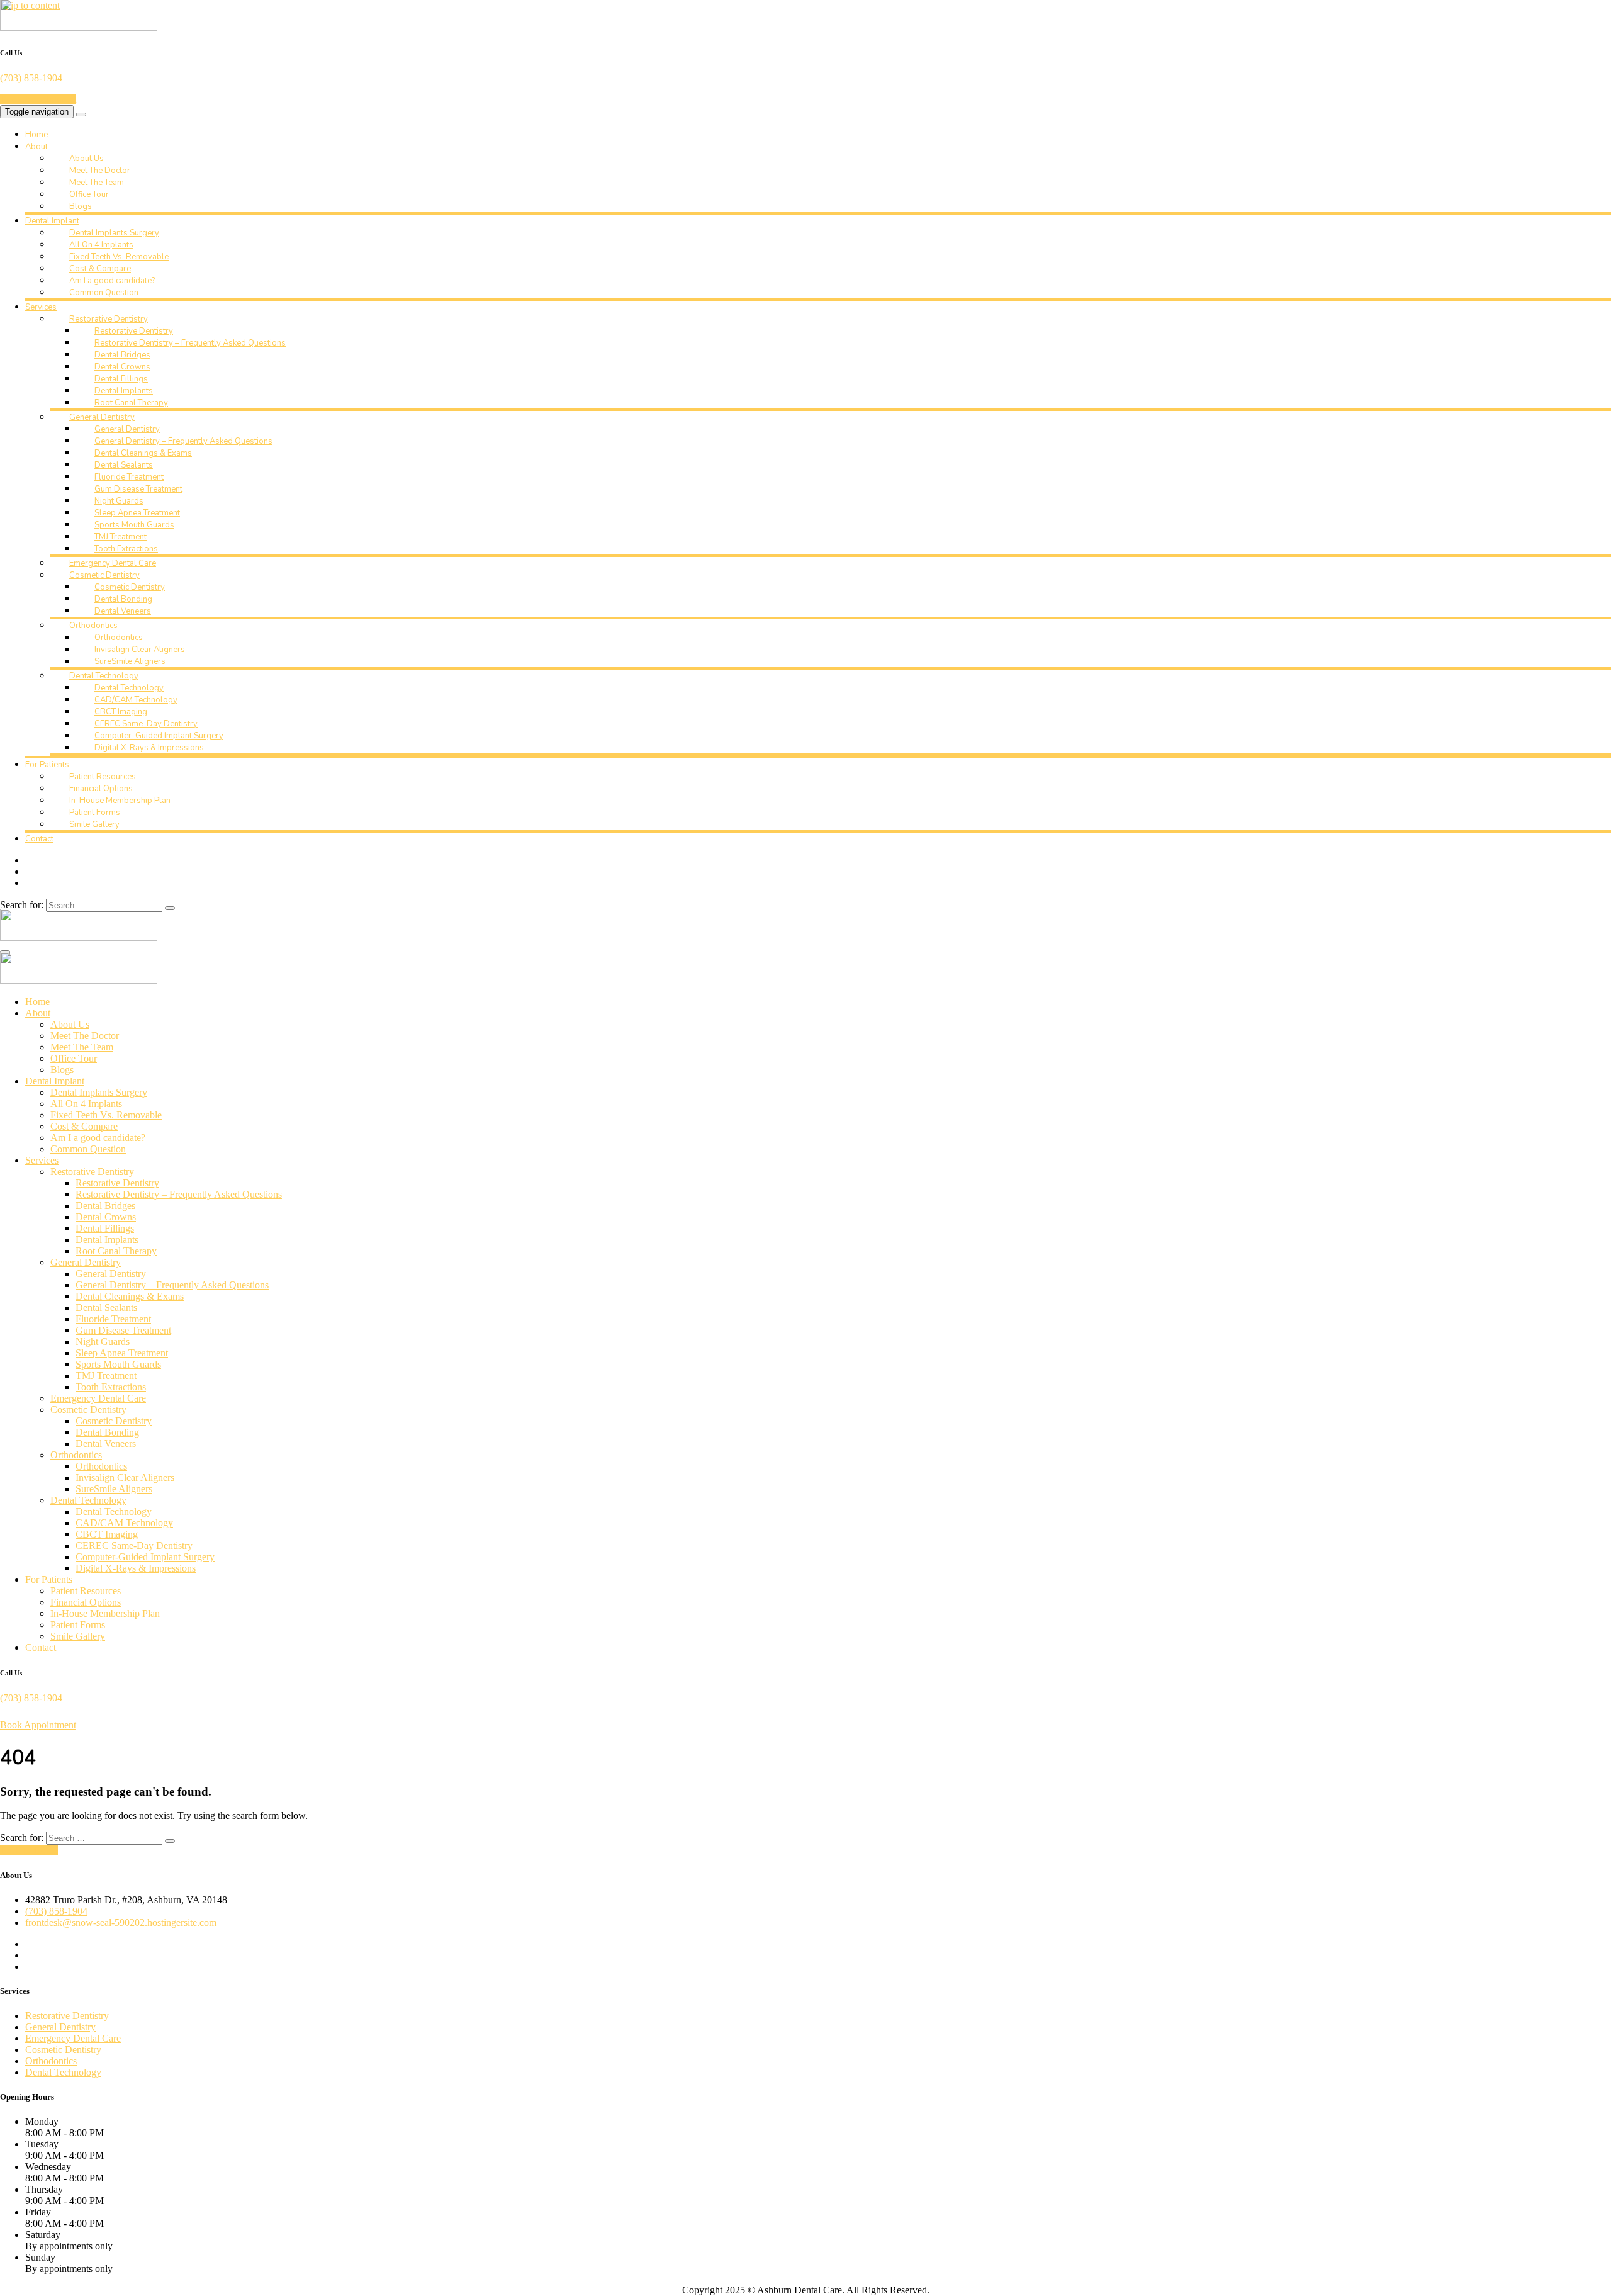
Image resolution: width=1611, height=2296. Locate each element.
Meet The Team (97, 183)
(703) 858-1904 (31, 78)
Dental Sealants (124, 465)
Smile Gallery (94, 824)
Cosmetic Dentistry (104, 575)
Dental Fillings (121, 379)
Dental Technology (104, 676)
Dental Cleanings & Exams (143, 453)
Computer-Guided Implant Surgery (159, 736)
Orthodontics (93, 626)
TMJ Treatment (121, 537)
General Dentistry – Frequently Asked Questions (183, 441)
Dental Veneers (123, 611)
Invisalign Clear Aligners (140, 650)
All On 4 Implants (101, 245)
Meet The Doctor (100, 171)
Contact (39, 839)
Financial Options (101, 789)
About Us (87, 159)
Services (41, 307)
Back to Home (29, 1850)
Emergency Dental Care (113, 563)
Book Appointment (38, 99)
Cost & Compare (100, 269)
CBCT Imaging (121, 712)
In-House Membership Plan (120, 801)
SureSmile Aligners (130, 661)
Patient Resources (103, 777)
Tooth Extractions (126, 549)
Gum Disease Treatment (138, 489)
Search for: (22, 905)
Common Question (104, 293)
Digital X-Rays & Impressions (149, 748)
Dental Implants (124, 391)
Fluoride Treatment (129, 477)
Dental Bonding (123, 599)
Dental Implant (52, 221)
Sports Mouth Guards (134, 525)
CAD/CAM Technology (136, 700)
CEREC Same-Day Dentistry (146, 724)
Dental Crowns (122, 367)
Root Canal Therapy (131, 403)
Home (36, 135)
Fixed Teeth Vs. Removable (119, 257)
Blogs (81, 206)
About (36, 147)
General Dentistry (102, 417)
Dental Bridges (122, 355)
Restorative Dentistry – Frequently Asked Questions (190, 343)
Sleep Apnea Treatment (137, 513)
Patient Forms (95, 813)
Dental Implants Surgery (114, 233)
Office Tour (89, 194)
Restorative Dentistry (109, 319)
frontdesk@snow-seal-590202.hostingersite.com (121, 1922)
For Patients (47, 765)
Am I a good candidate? (112, 281)
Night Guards (119, 501)
